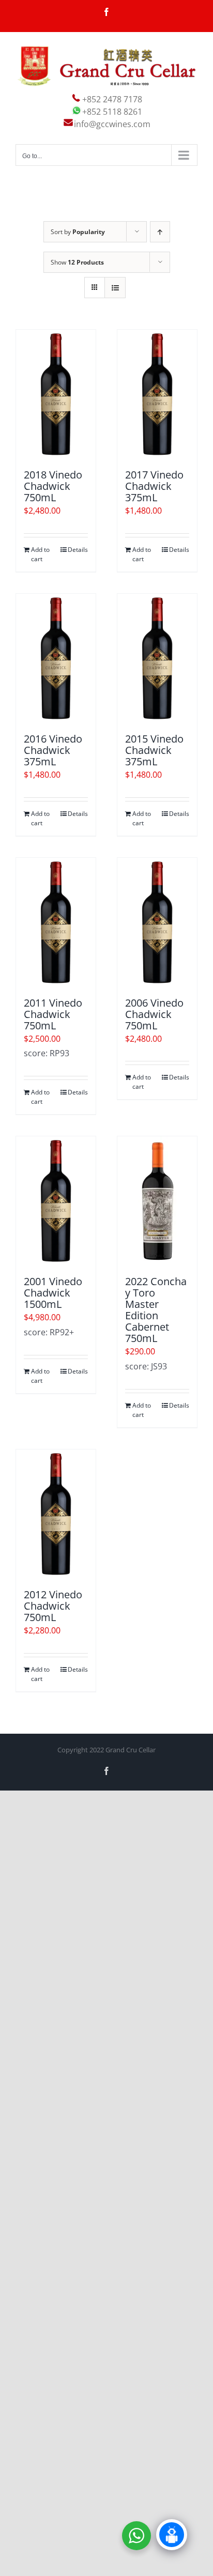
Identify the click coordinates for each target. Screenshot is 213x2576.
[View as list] (115, 288)
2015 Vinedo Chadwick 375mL (154, 750)
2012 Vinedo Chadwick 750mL (53, 1606)
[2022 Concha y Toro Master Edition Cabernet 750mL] (157, 1201)
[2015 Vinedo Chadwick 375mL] (157, 658)
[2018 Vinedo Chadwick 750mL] (56, 394)
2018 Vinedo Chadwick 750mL (53, 486)
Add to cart (40, 554)
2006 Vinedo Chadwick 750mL (154, 1014)
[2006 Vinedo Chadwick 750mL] (157, 922)
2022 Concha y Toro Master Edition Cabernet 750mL (156, 1310)
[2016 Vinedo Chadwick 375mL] (56, 658)
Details (78, 550)
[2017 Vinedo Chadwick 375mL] (157, 394)
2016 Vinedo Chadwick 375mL (53, 750)
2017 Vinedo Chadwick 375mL (154, 486)
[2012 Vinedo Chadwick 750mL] (56, 1514)
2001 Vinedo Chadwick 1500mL (53, 1293)
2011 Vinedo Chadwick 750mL (53, 1014)
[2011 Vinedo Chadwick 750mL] (56, 922)
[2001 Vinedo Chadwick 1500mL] (56, 1201)
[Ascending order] (160, 232)
